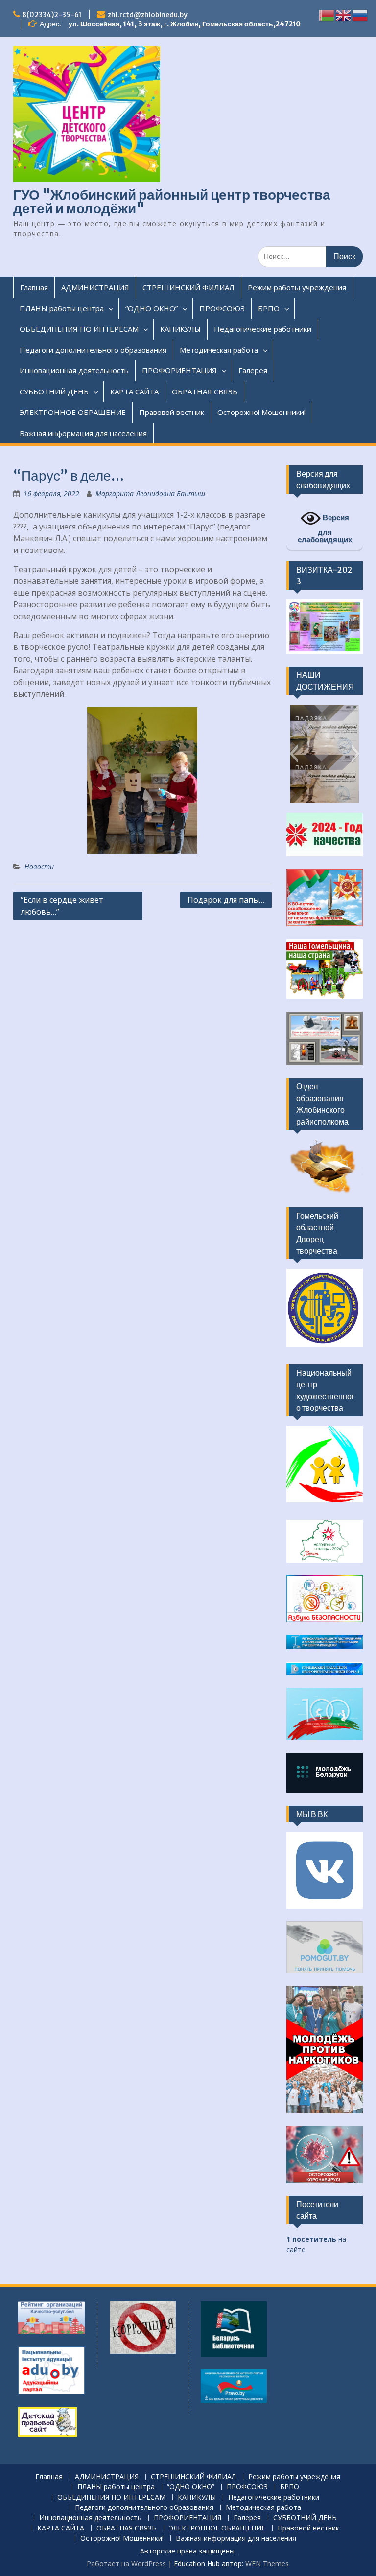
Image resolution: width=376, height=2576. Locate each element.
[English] (344, 14)
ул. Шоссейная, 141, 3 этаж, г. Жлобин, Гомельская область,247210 (185, 24)
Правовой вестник (172, 412)
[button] (294, 754)
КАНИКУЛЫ (180, 329)
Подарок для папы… (226, 900)
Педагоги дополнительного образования (93, 350)
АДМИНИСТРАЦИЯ (95, 287)
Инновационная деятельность (74, 370)
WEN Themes (267, 2564)
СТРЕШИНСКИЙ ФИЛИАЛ (188, 287)
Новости (39, 866)
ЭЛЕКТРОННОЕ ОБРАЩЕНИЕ (73, 412)
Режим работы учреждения (297, 287)
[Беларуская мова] (327, 14)
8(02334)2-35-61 (52, 15)
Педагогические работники (263, 329)
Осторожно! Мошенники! (261, 412)
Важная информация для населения (83, 433)
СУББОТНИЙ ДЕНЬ (54, 391)
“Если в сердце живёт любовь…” (62, 906)
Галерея (253, 370)
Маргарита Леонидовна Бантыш (150, 494)
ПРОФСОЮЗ (222, 308)
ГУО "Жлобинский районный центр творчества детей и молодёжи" (172, 202)
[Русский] (360, 14)
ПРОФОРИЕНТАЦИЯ (179, 370)
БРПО (269, 308)
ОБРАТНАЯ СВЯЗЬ (205, 391)
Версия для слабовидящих (325, 529)
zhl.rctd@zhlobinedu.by (148, 15)
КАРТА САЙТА (134, 391)
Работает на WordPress (126, 2564)
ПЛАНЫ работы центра (62, 308)
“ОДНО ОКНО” (152, 308)
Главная (34, 287)
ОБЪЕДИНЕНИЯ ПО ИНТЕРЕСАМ (79, 329)
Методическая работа (219, 350)
